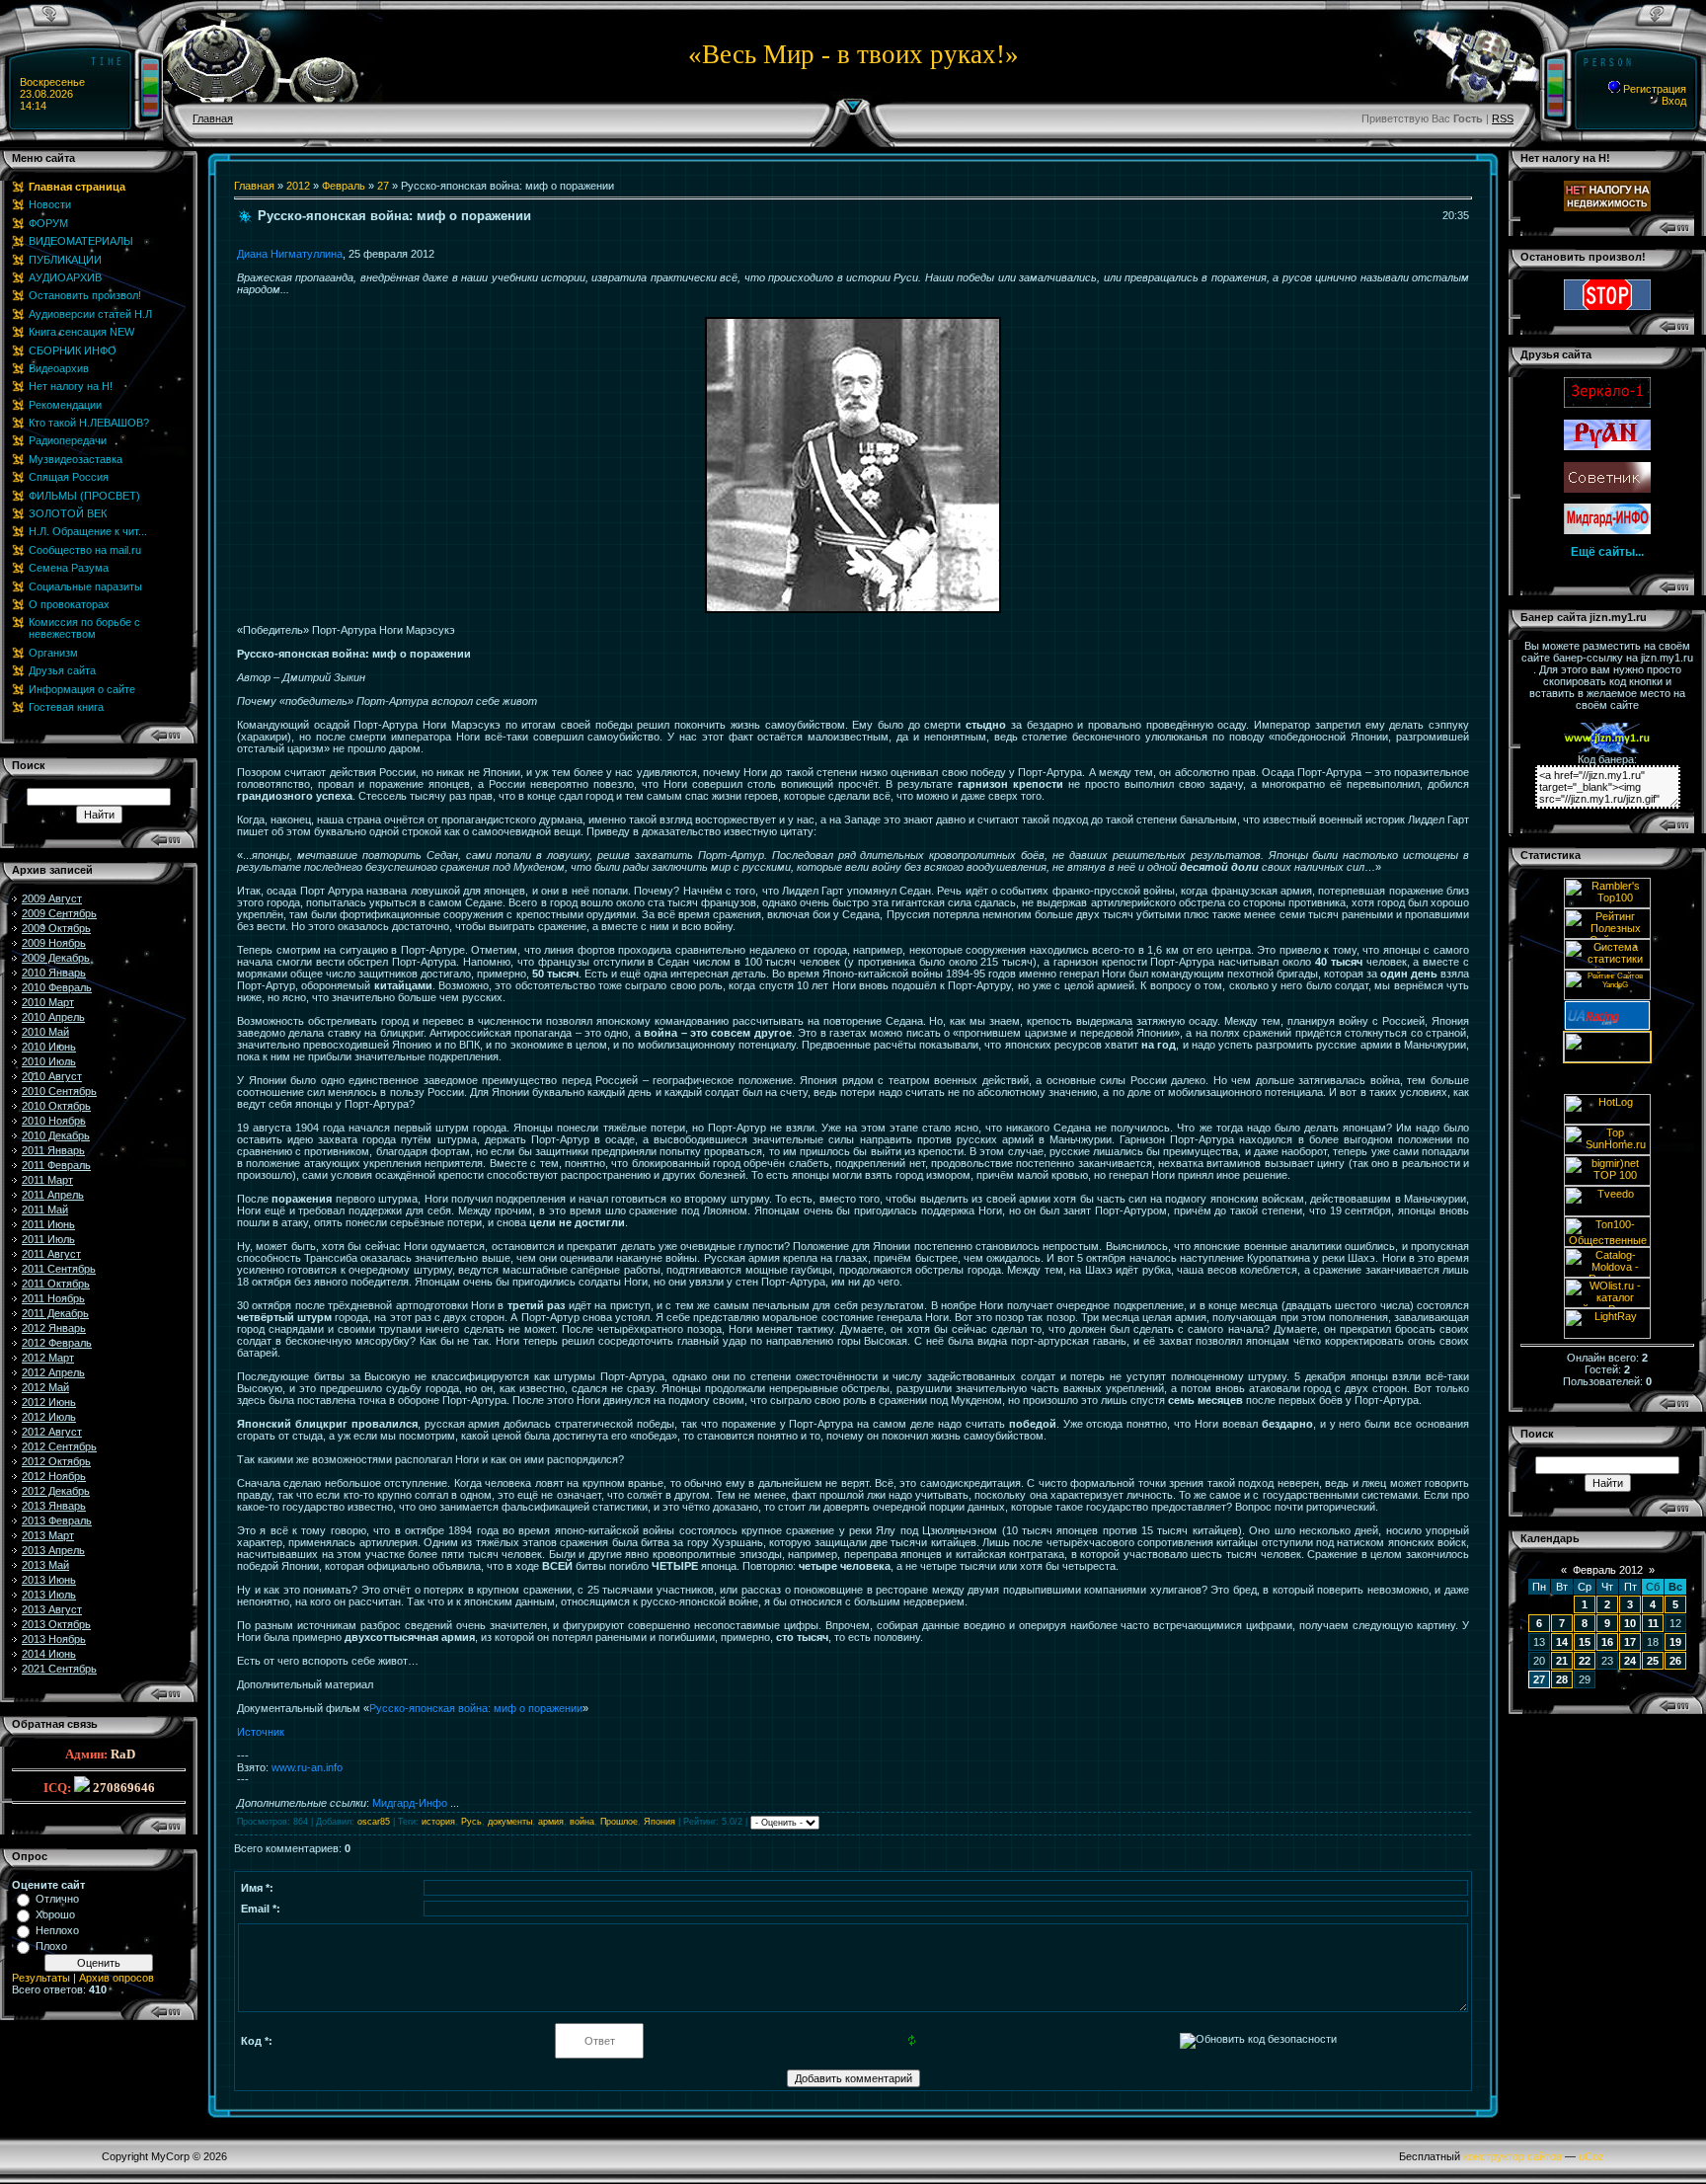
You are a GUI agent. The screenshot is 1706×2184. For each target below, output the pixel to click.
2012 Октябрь (56, 1461)
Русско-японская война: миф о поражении (476, 1708)
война (582, 1822)
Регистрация (1653, 89)
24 (1630, 1661)
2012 (298, 186)
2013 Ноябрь (54, 1639)
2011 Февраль (56, 1165)
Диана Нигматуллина (290, 254)
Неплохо (57, 1930)
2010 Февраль (57, 987)
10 (1630, 1623)
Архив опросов (116, 1978)
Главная (213, 118)
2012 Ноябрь (54, 1476)
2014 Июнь (49, 1654)
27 (383, 186)
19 (1675, 1642)
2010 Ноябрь (54, 1121)
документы (510, 1822)
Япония (659, 1822)
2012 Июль (49, 1417)
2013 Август (52, 1609)
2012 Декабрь (56, 1491)
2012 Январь (54, 1328)
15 (1585, 1642)
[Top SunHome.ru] (1607, 1151)
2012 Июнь (49, 1402)
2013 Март (48, 1535)
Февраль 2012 (1608, 1570)
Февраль (344, 186)
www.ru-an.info (307, 1767)
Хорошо (55, 1914)
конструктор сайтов (1512, 2156)
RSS (1503, 118)
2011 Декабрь (55, 1313)
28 (1562, 1679)
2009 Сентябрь (59, 913)
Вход (1672, 101)
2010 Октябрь (56, 1106)
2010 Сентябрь (59, 1091)
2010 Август (52, 1076)
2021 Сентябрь (59, 1669)
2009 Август (52, 898)
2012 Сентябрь (59, 1446)
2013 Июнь (49, 1580)
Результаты (41, 1978)
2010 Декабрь (56, 1135)
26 (1675, 1661)
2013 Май (45, 1565)
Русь (471, 1822)
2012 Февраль (57, 1343)
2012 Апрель (53, 1372)
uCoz (1591, 2156)
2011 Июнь (48, 1224)
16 (1607, 1642)
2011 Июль (48, 1239)
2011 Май (45, 1209)
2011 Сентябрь (59, 1269)
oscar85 (374, 1822)
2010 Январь (54, 973)
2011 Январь (53, 1150)
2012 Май (45, 1387)
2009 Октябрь (56, 928)
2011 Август (51, 1254)
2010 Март (48, 1002)
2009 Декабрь (56, 958)
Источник (261, 1732)
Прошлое (619, 1822)
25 (1653, 1661)
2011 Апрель (53, 1195)
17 (1630, 1642)
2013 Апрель (53, 1550)
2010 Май (45, 1032)
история (438, 1822)
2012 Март (48, 1358)
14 (1562, 1642)
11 (1653, 1623)
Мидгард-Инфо (410, 1803)
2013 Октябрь (56, 1624)
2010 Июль (49, 1061)
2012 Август (52, 1432)
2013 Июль (49, 1595)
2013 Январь (54, 1506)
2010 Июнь (49, 1047)
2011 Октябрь (56, 1284)
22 (1585, 1661)
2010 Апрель (53, 1017)
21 (1562, 1661)
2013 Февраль (57, 1521)
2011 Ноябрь (53, 1298)
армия (551, 1822)
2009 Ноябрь (54, 943)
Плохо (51, 1946)
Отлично (57, 1899)
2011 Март (47, 1180)
